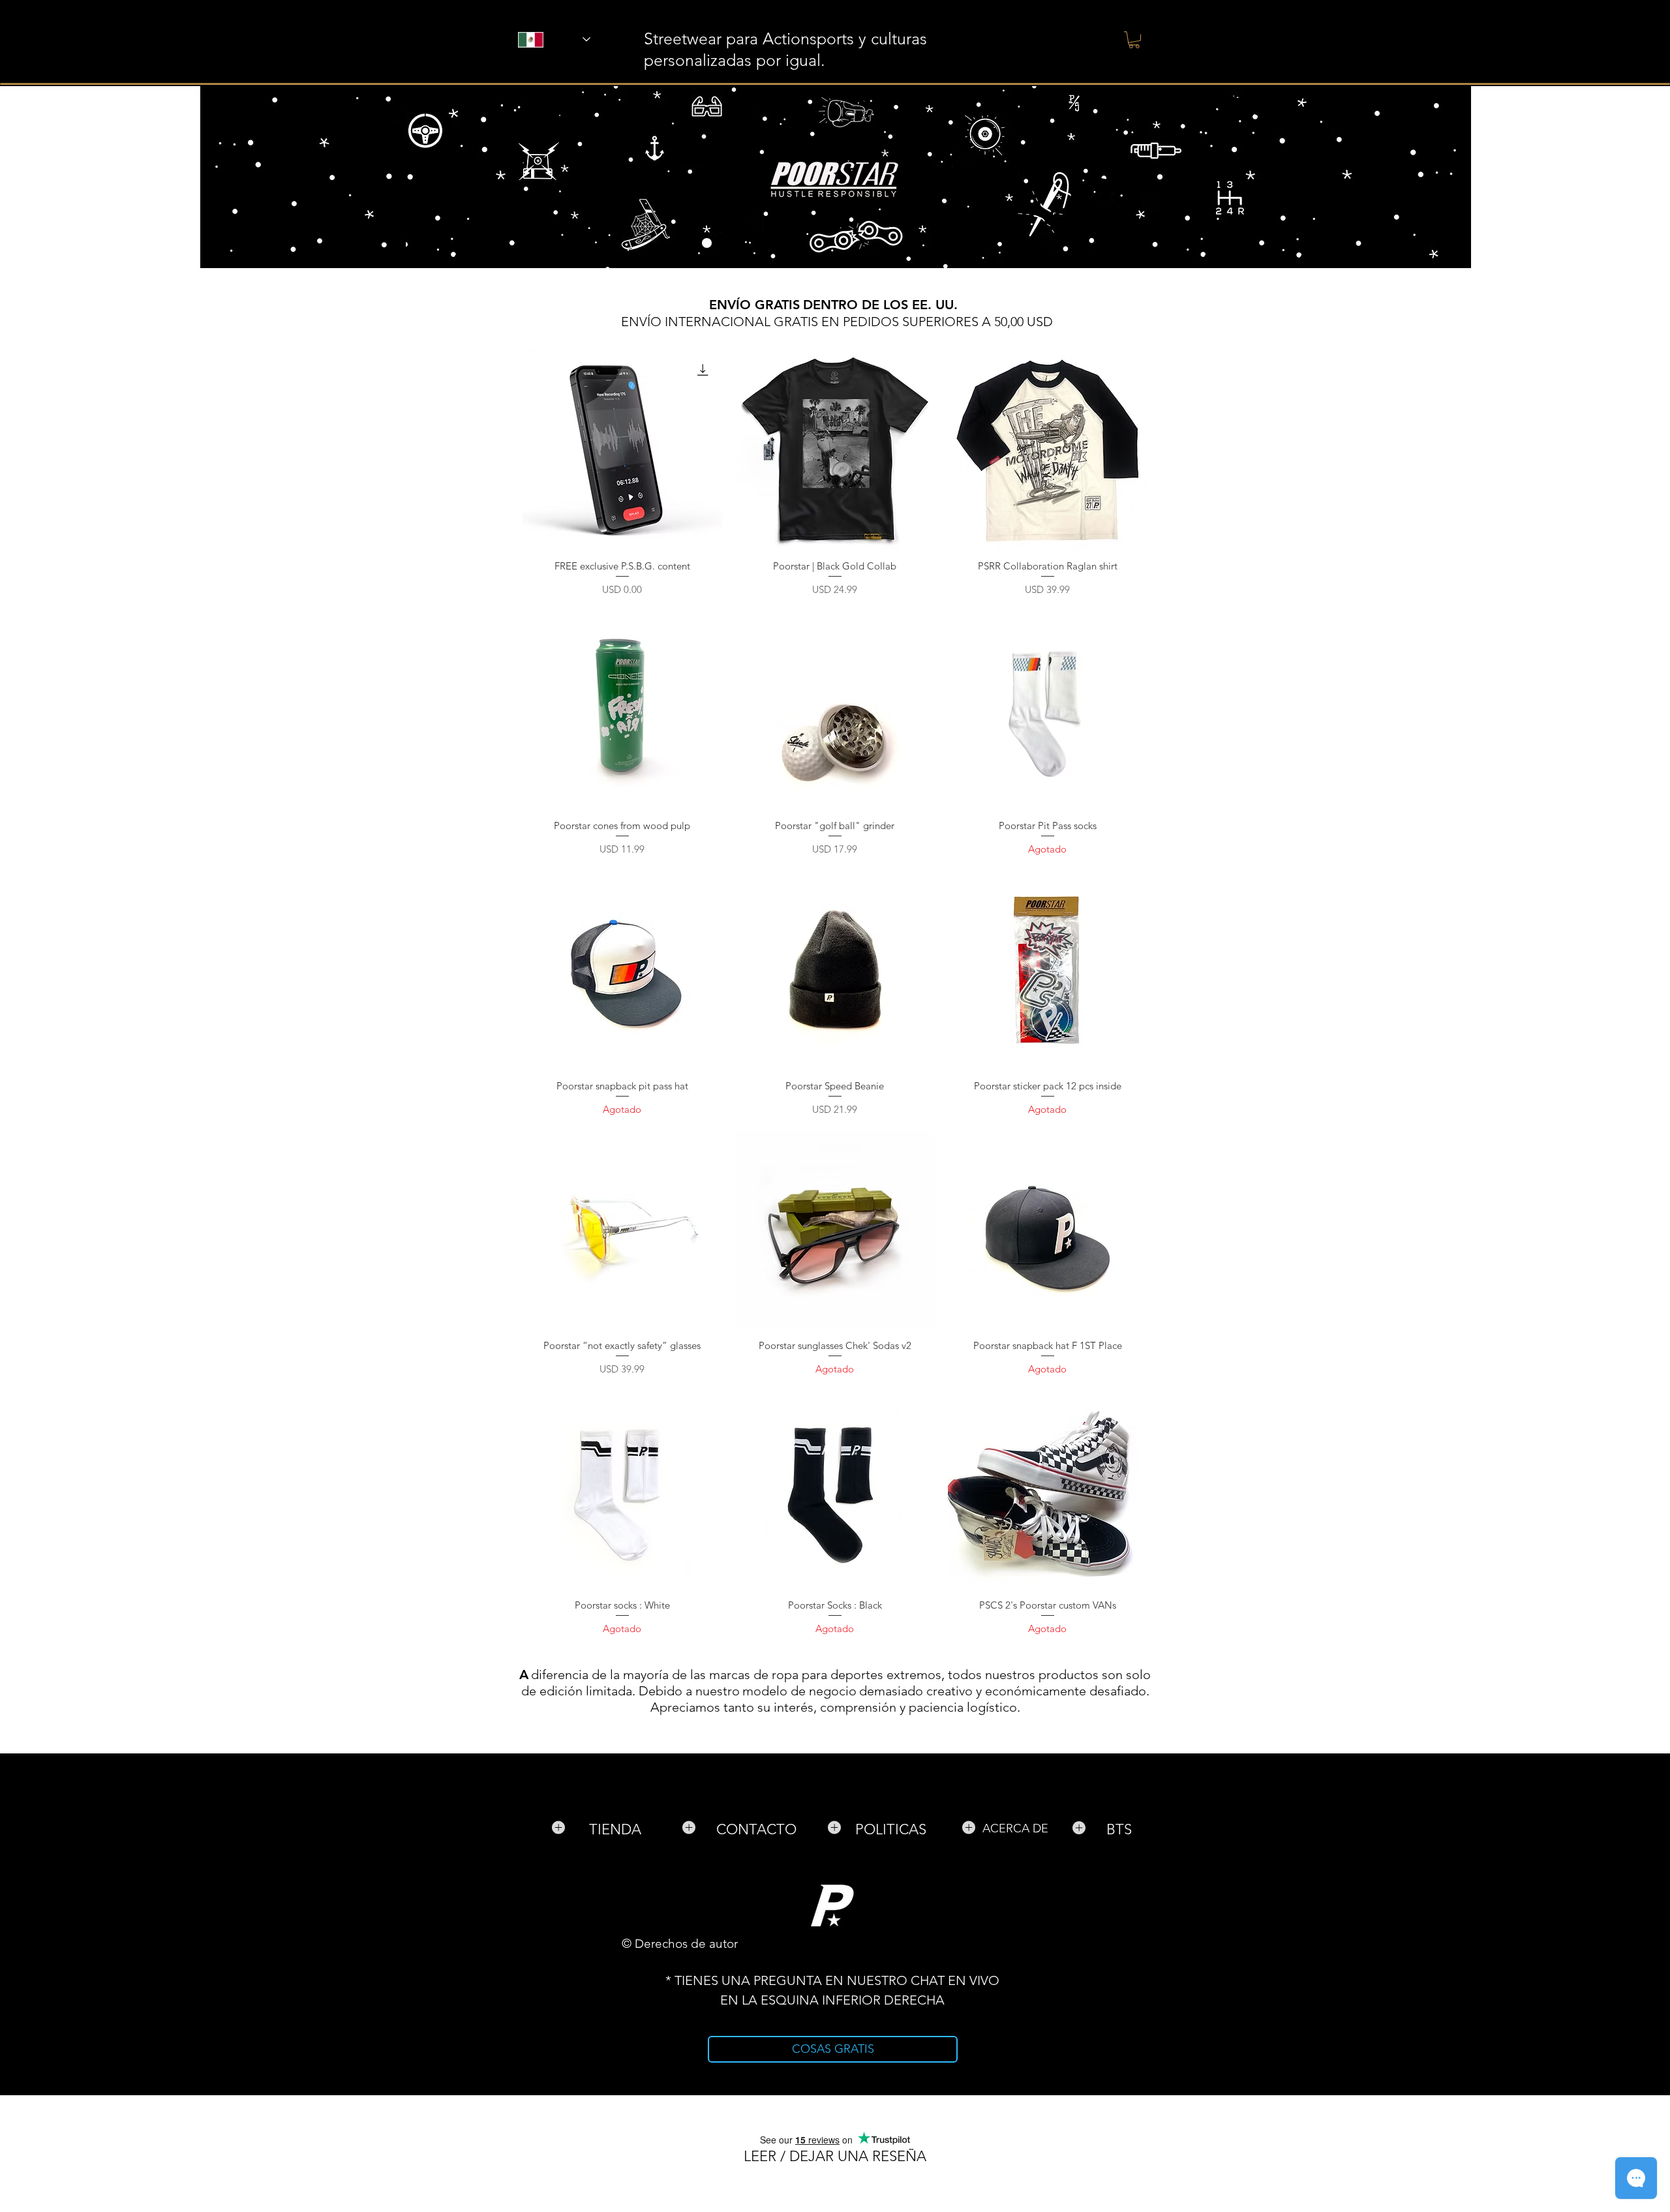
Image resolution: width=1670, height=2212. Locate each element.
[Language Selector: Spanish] (537, 39)
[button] (1134, 40)
